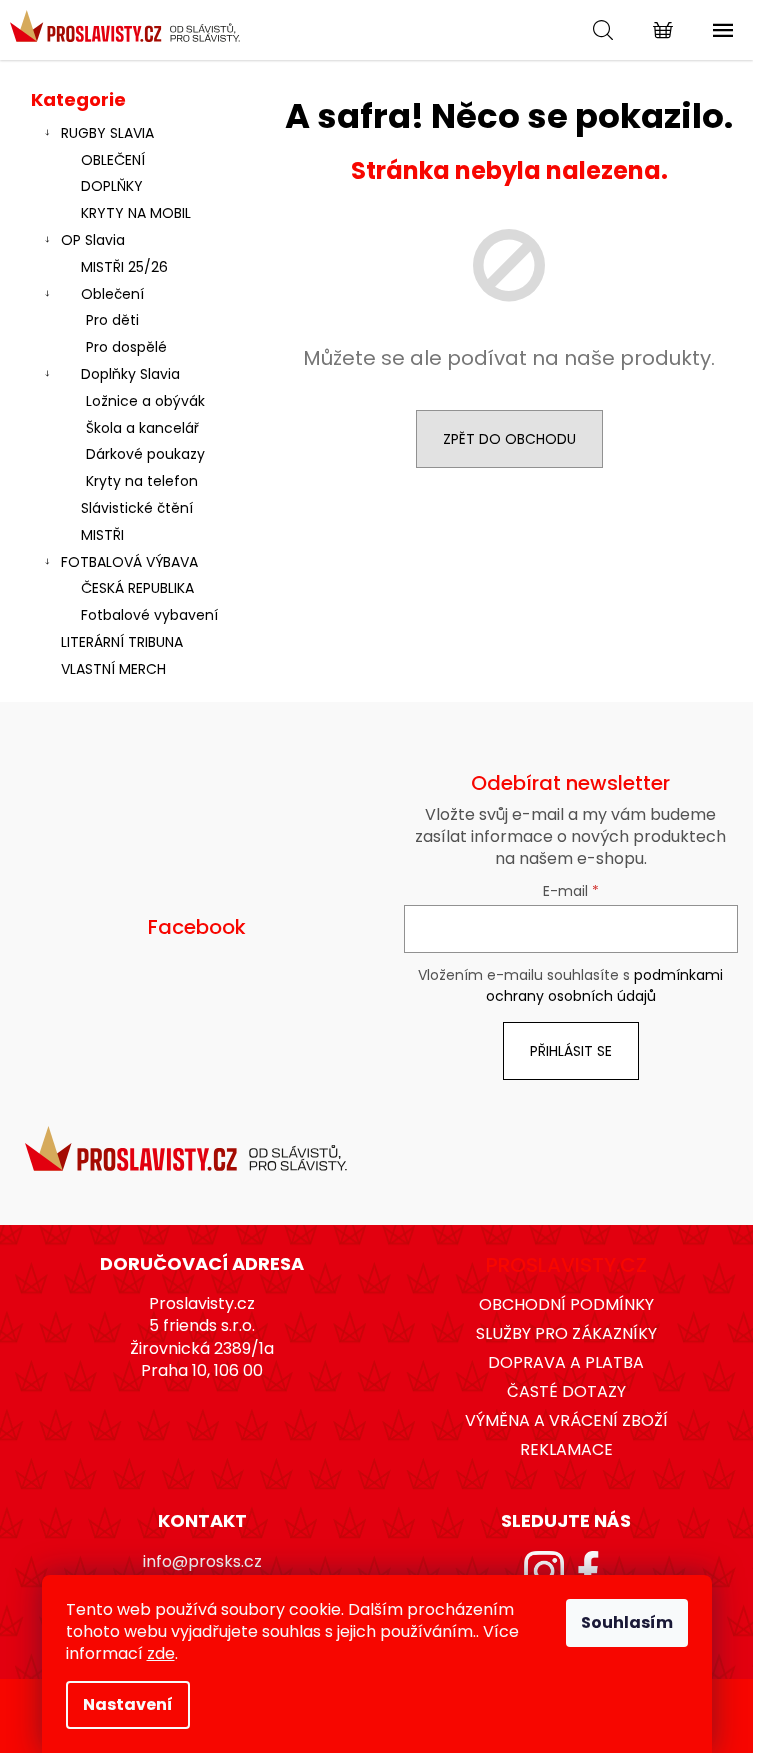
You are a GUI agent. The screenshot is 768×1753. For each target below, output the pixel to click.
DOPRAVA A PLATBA (566, 1362)
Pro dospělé (126, 347)
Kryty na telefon (142, 481)
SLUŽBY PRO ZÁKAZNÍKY (566, 1333)
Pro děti (112, 320)
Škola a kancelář (142, 428)
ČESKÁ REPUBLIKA (137, 588)
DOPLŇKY (112, 186)
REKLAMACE (566, 1449)
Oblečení (112, 294)
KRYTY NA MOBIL (136, 213)
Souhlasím (627, 1622)
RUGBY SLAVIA (107, 133)
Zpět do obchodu (509, 439)
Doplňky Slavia (130, 374)
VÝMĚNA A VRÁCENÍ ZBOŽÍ (566, 1420)
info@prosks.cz (202, 1562)
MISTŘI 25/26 (124, 267)
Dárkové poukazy (145, 454)
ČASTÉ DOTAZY (566, 1391)
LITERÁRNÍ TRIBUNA (122, 642)
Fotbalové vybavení (149, 615)
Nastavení (128, 1704)
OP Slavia (93, 240)
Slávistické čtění (137, 508)
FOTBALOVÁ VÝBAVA (129, 562)
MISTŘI (102, 535)
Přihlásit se (571, 1051)
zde (161, 1653)
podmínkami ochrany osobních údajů (605, 985)
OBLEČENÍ (113, 160)
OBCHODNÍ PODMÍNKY (566, 1304)
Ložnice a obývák (145, 401)
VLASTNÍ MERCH (113, 669)
